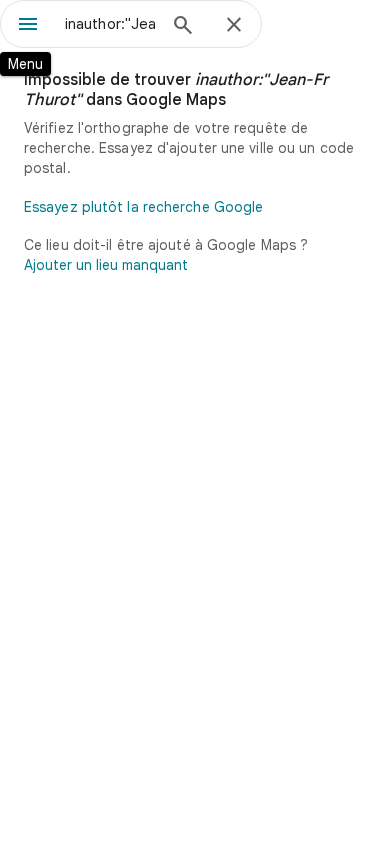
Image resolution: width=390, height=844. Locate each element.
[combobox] (110, 24)
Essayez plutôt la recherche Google (143, 207)
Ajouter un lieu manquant (106, 265)
